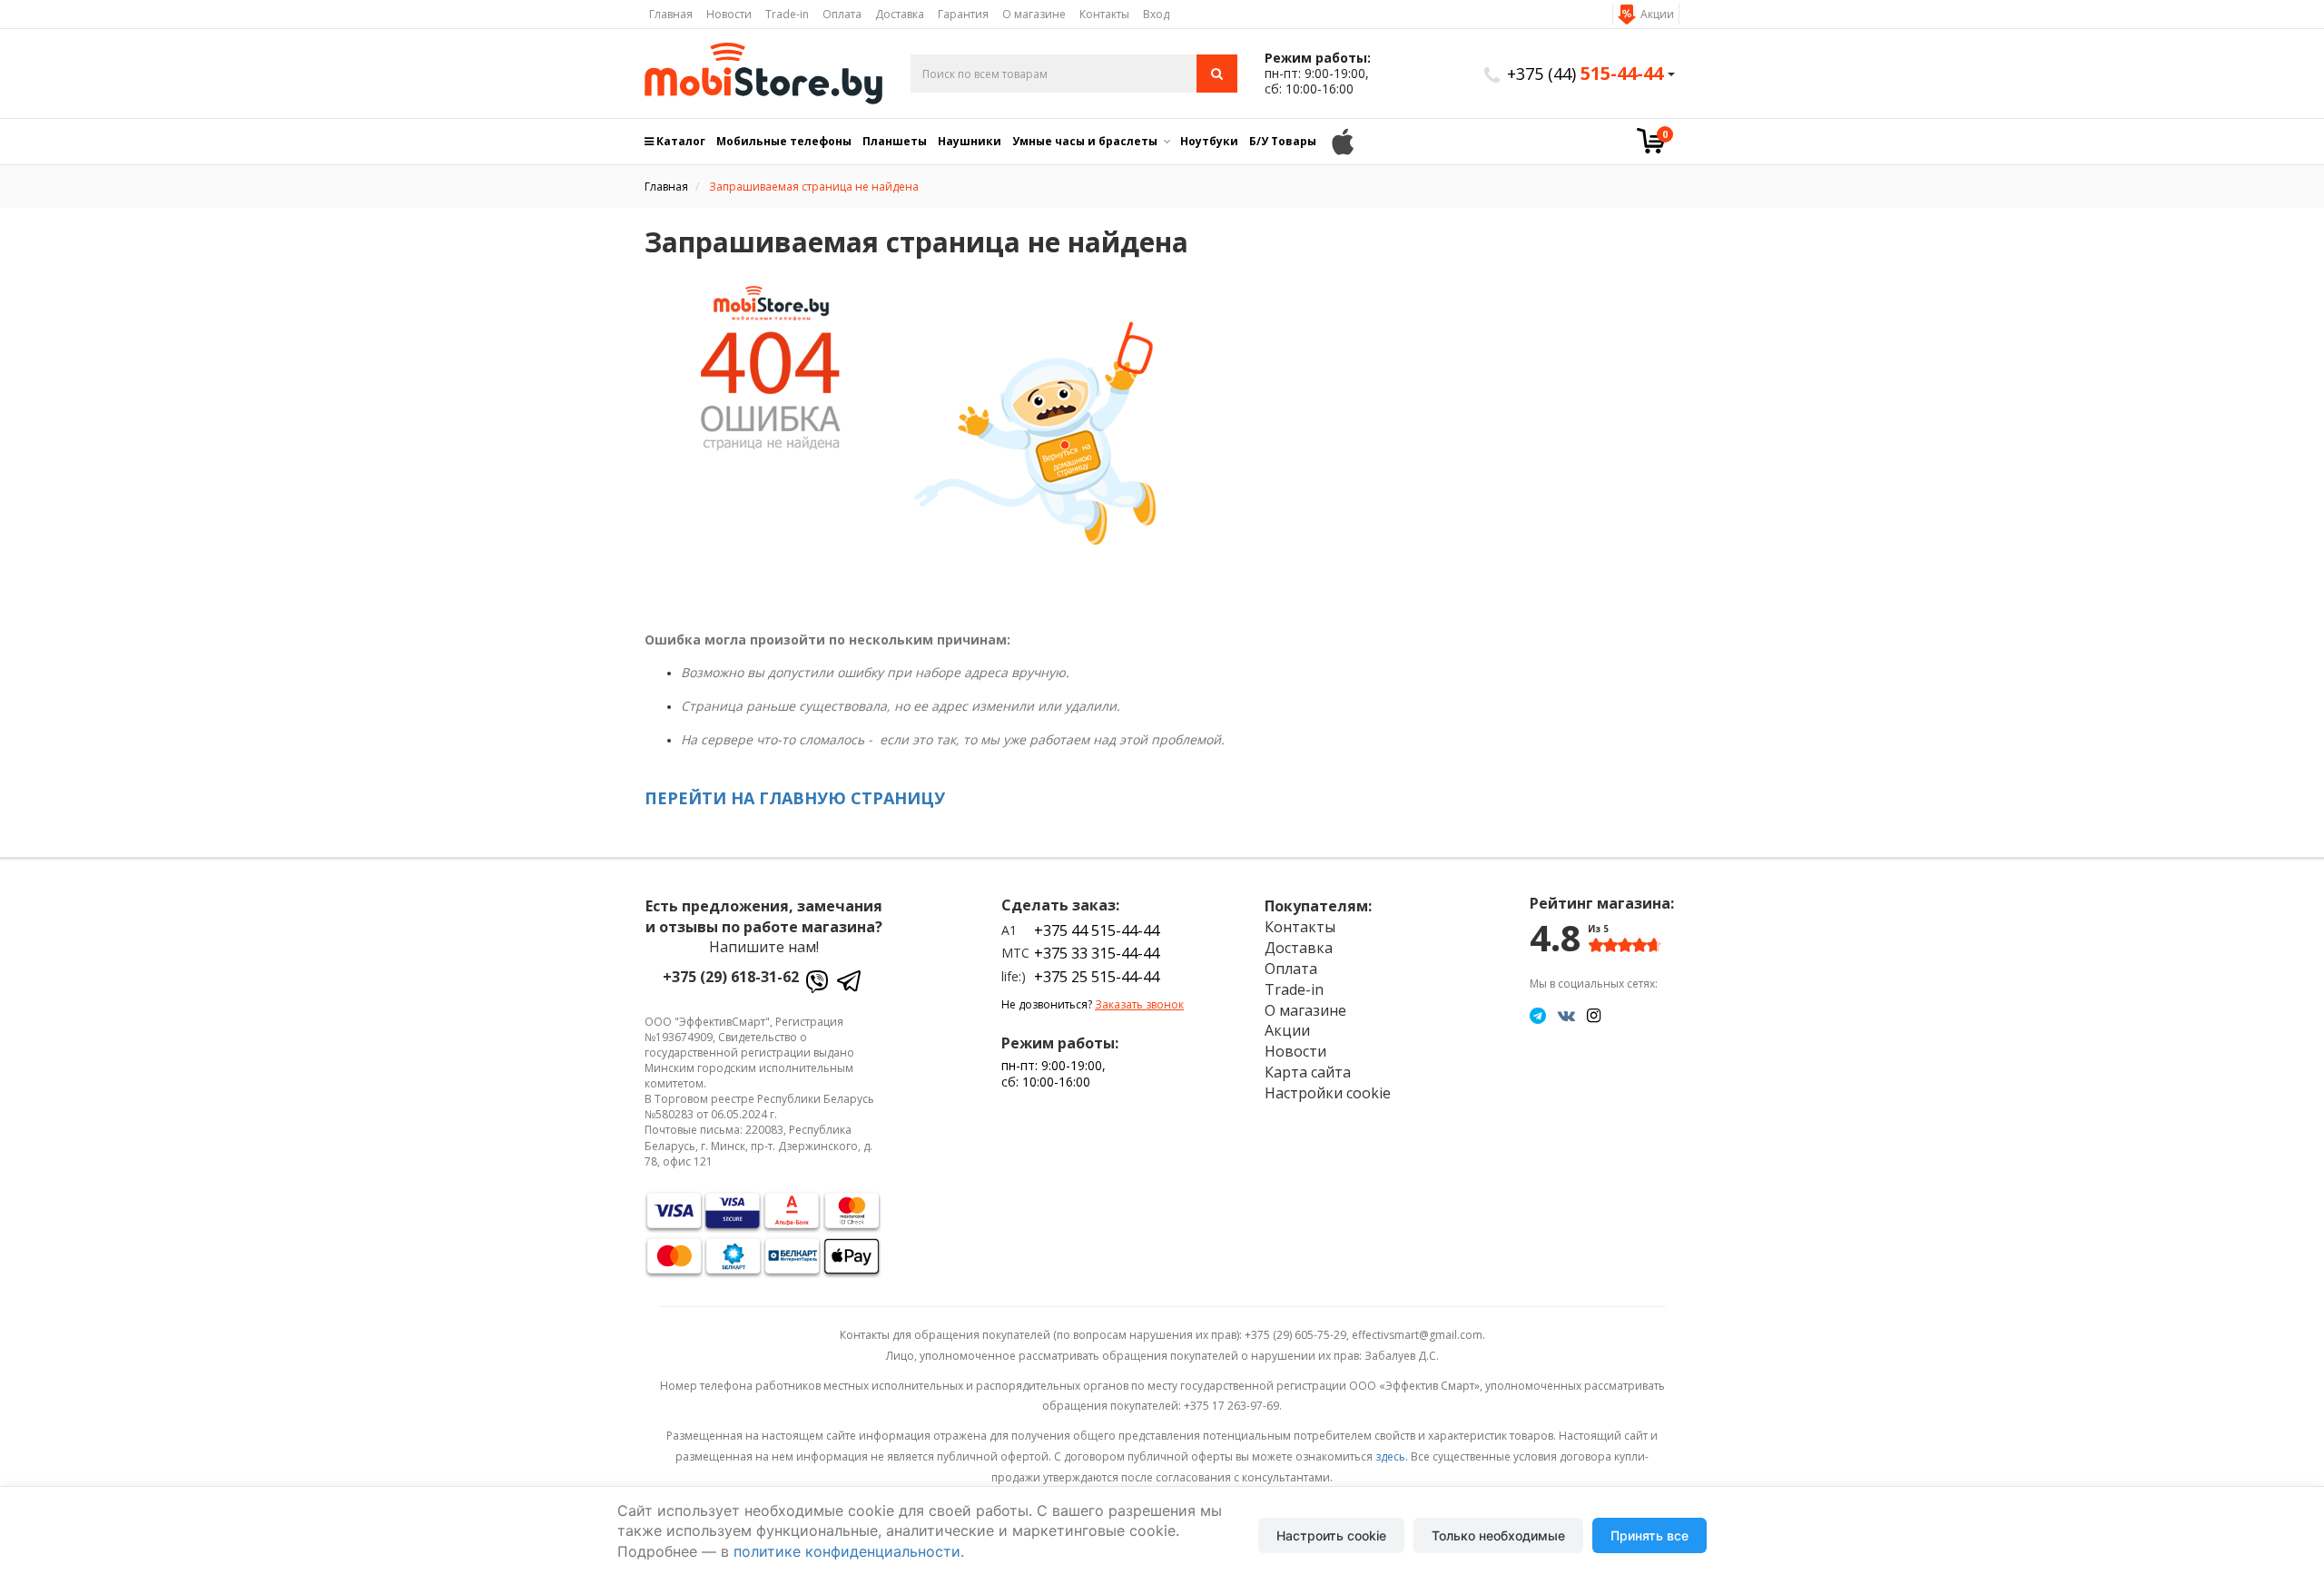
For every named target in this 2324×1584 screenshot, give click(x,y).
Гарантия (963, 14)
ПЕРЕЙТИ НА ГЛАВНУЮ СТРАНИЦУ (795, 798)
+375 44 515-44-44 (1097, 930)
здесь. (1392, 1456)
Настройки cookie (1328, 1093)
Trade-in (787, 14)
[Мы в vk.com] (1566, 1015)
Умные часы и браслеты (1085, 141)
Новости (729, 14)
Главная (671, 14)
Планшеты (895, 141)
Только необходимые (1498, 1535)
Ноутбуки (1209, 141)
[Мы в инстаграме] (1594, 1015)
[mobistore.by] (764, 74)
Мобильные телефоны (784, 141)
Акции (1657, 14)
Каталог (679, 141)
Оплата (842, 14)
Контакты (1104, 14)
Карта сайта (1308, 1072)
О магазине (1034, 14)
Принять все (1649, 1535)
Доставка (900, 14)
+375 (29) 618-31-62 (731, 977)
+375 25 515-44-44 (1097, 977)
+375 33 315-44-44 (1097, 953)
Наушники (970, 141)
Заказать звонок (1139, 1004)
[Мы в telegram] (1538, 1015)
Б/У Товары (1283, 141)
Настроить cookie (1331, 1535)
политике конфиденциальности (847, 1551)
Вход (1156, 14)
